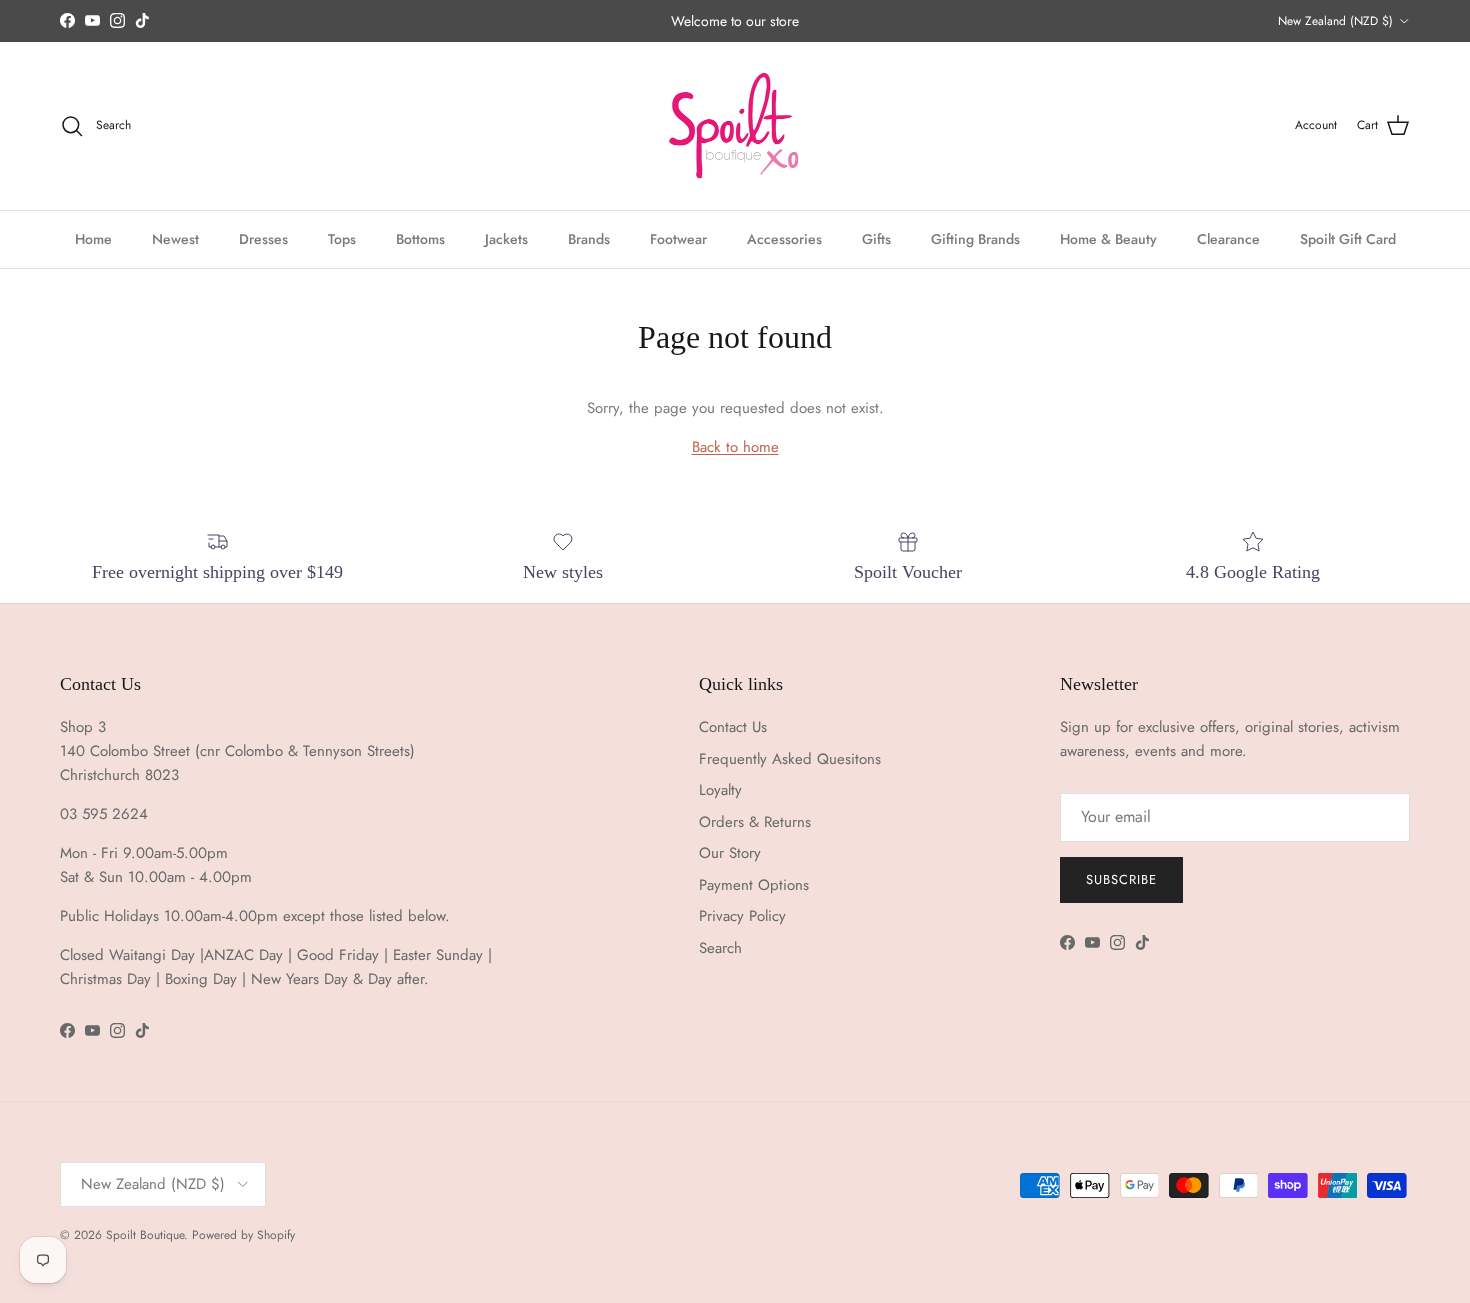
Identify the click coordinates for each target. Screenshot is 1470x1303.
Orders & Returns (755, 822)
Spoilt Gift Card (1348, 238)
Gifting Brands (975, 238)
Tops (342, 238)
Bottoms (420, 238)
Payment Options (754, 885)
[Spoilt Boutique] (735, 126)
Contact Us (733, 727)
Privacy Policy (742, 916)
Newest (175, 238)
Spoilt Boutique (145, 1235)
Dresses (263, 238)
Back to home (735, 447)
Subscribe (1121, 879)
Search (720, 948)
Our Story (730, 853)
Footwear (678, 238)
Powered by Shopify (243, 1235)
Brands (589, 238)
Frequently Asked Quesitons (790, 759)
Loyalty (720, 790)
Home (93, 238)
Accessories (784, 238)
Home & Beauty (1108, 238)
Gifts (876, 238)
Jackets (506, 238)
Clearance (1228, 238)
